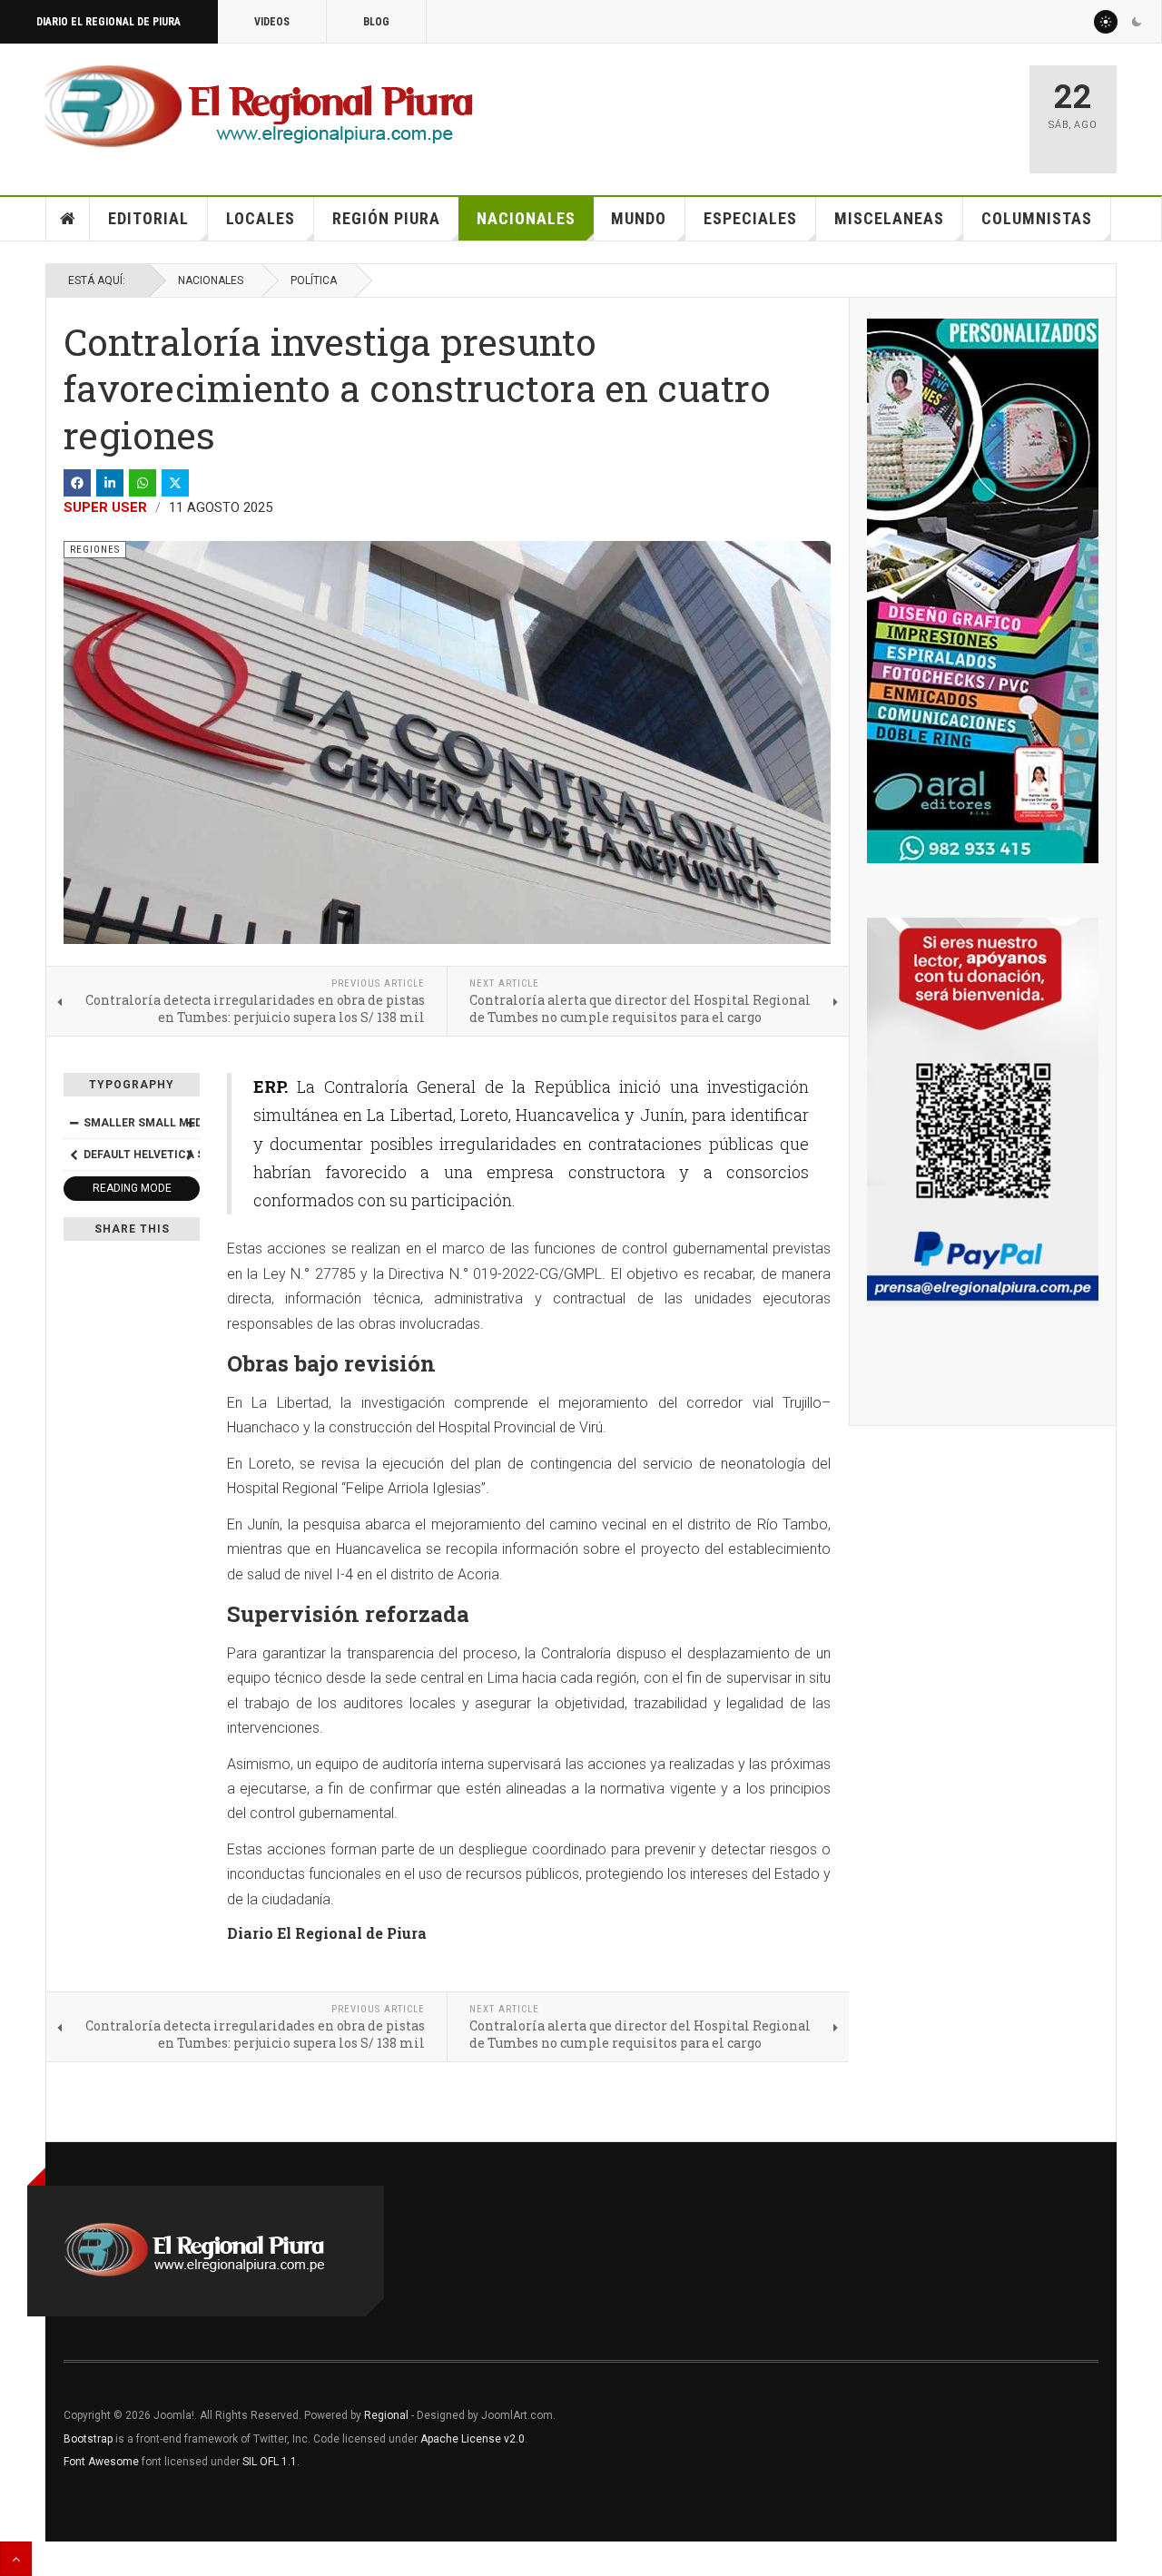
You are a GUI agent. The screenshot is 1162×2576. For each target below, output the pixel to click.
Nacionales (526, 218)
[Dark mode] (1137, 22)
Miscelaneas (889, 218)
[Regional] (259, 107)
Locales (261, 218)
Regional (386, 2415)
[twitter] (175, 483)
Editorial (148, 218)
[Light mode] (1106, 22)
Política (314, 280)
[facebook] (77, 483)
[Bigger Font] (190, 1123)
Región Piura (386, 218)
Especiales (750, 218)
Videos (272, 22)
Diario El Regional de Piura (108, 22)
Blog (376, 22)
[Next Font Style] (190, 1155)
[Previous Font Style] (74, 1155)
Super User (105, 507)
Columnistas (1037, 218)
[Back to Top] (16, 2559)
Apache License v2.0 (473, 2439)
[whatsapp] (143, 483)
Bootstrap (88, 2439)
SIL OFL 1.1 (270, 2462)
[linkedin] (110, 483)
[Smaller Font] (74, 1123)
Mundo (639, 218)
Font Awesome (101, 2462)
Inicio (68, 219)
